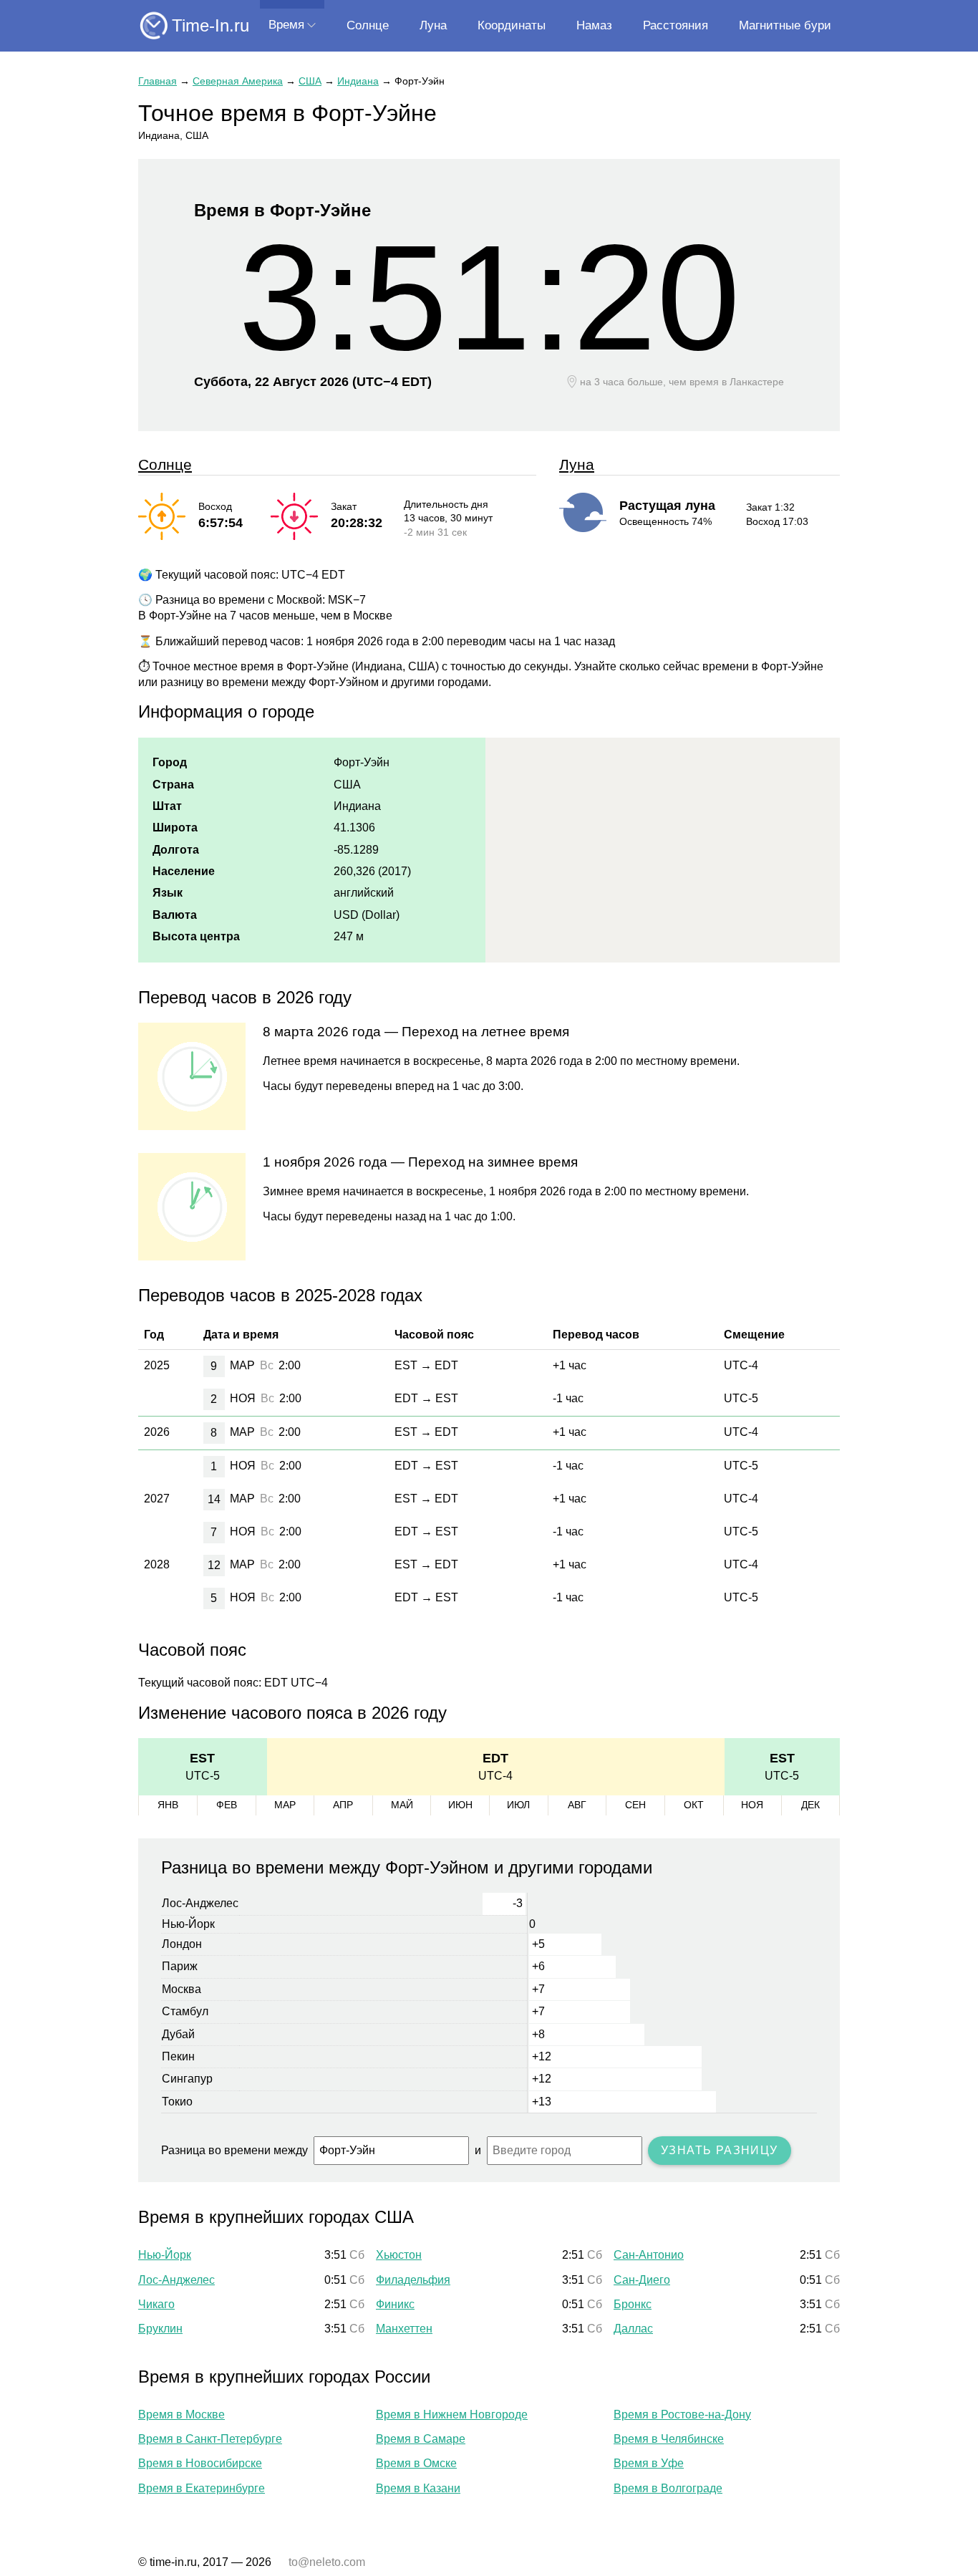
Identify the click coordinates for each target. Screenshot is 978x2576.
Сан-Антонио (649, 2255)
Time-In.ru (210, 25)
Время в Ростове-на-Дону (682, 2415)
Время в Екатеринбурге (202, 2488)
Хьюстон (399, 2255)
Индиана (358, 81)
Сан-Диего (642, 2280)
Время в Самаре (421, 2439)
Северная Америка (238, 81)
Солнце (368, 25)
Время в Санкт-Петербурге (210, 2439)
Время (286, 25)
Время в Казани (418, 2488)
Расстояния (676, 25)
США (310, 81)
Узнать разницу (720, 2150)
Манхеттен (404, 2329)
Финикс (395, 2304)
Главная (158, 81)
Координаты (512, 25)
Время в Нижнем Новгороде (452, 2415)
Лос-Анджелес (176, 2280)
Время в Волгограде (668, 2488)
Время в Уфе (649, 2463)
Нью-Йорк (165, 2255)
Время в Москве (181, 2415)
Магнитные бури (785, 25)
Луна (433, 25)
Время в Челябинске (669, 2439)
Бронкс (633, 2304)
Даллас (633, 2329)
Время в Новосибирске (200, 2463)
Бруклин (160, 2329)
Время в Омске (416, 2463)
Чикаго (156, 2304)
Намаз (594, 25)
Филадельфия (413, 2280)
